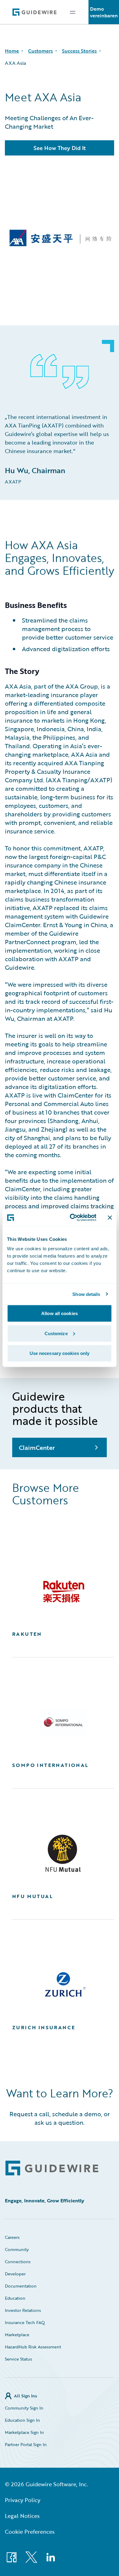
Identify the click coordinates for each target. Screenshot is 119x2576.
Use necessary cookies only (60, 1353)
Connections (18, 2262)
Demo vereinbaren (104, 12)
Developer (15, 2274)
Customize (56, 1333)
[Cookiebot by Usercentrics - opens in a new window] (72, 1218)
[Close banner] (110, 1217)
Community (17, 2249)
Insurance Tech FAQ (25, 2322)
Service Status (18, 2359)
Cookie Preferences (30, 2532)
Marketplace (17, 2335)
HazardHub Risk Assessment (33, 2347)
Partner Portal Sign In (26, 2444)
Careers (12, 2237)
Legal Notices (22, 2516)
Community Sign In (24, 2408)
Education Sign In (22, 2420)
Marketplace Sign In (24, 2432)
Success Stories (79, 51)
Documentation (21, 2286)
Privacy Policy (23, 2500)
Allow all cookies (60, 1313)
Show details (86, 1294)
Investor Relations (23, 2310)
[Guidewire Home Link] (52, 2168)
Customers (40, 51)
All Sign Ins (25, 2396)
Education (15, 2298)
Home (12, 51)
